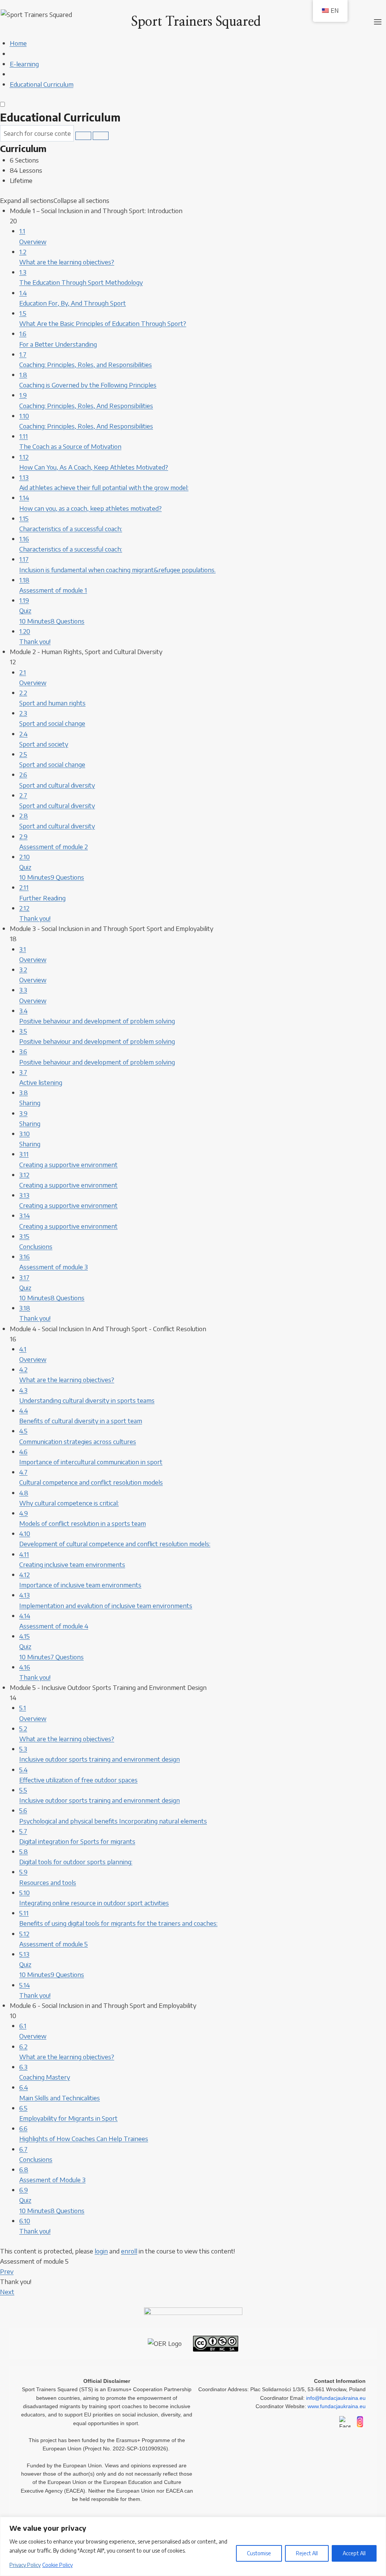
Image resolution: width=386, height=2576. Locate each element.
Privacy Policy (25, 2565)
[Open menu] (378, 22)
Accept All (354, 2553)
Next (7, 2292)
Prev (7, 2271)
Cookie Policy (57, 2565)
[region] (193, 2546)
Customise (259, 2553)
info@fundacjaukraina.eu (336, 2398)
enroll (129, 2251)
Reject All (307, 2553)
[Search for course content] (83, 136)
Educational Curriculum (60, 117)
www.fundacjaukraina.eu (337, 2406)
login (101, 2251)
